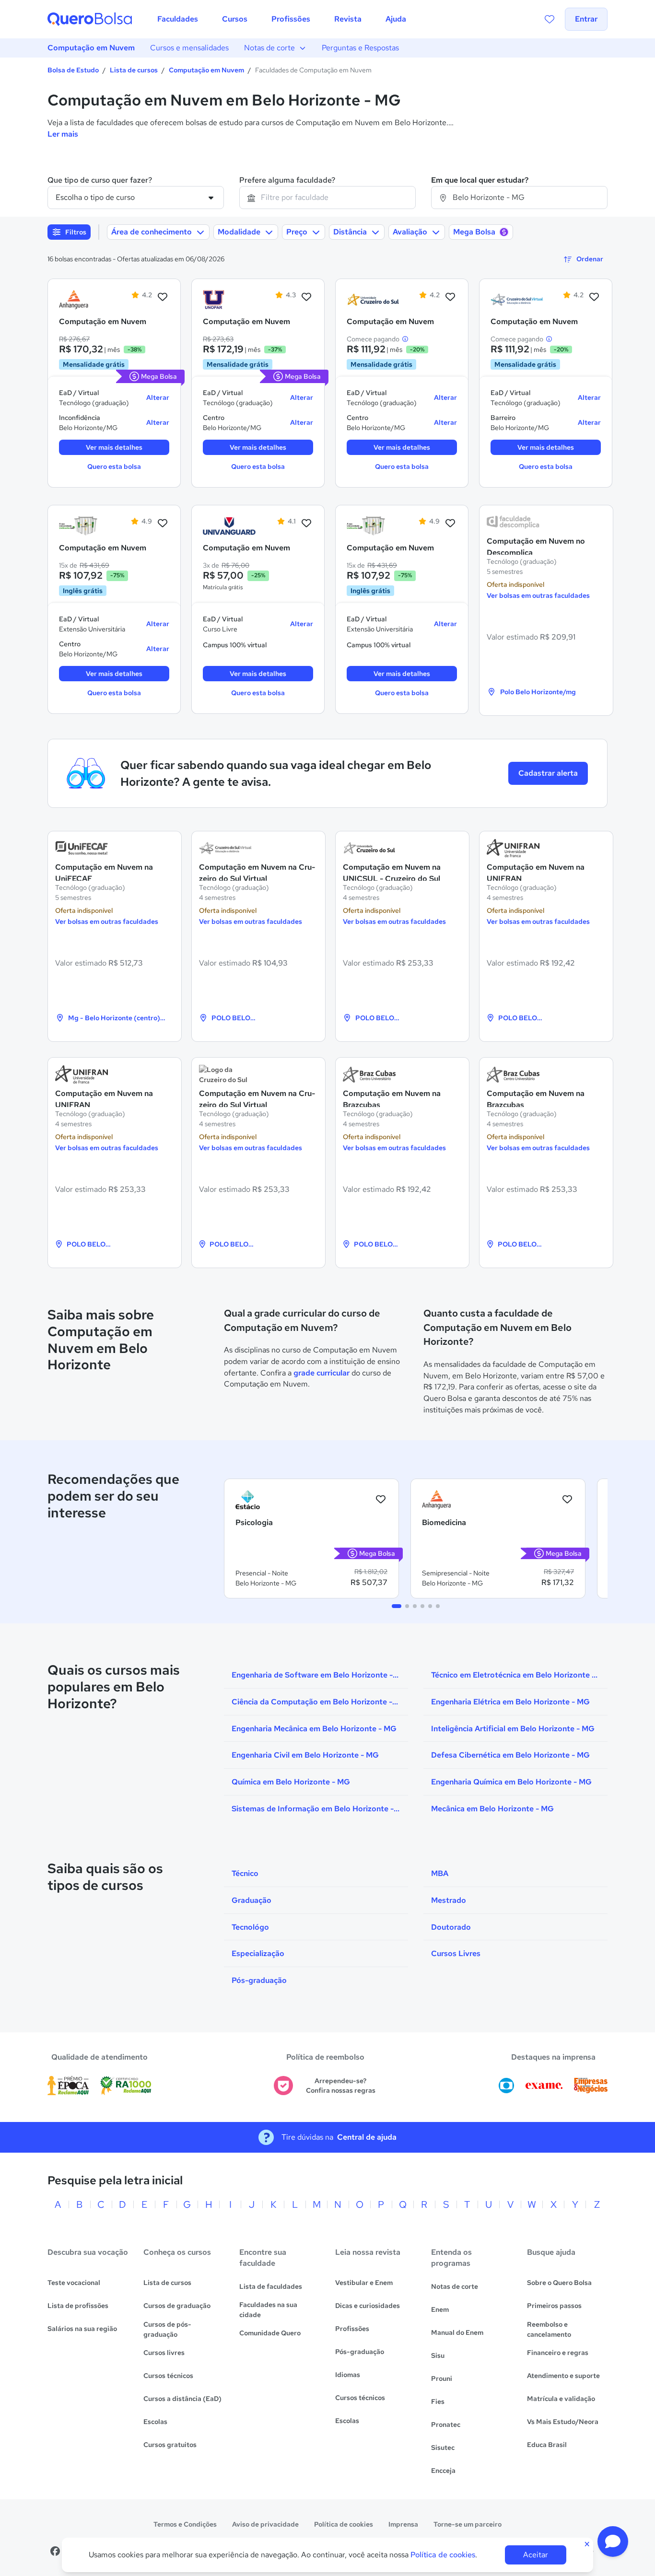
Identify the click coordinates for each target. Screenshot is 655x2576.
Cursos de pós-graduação (167, 2329)
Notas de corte (269, 48)
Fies (438, 2401)
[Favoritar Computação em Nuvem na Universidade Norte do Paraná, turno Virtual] (306, 297)
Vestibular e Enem (364, 2283)
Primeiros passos (554, 2306)
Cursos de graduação (177, 2306)
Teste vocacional (74, 2283)
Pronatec (446, 2424)
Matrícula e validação (561, 2399)
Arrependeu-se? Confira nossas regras (341, 2086)
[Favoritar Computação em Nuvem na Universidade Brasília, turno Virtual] (163, 524)
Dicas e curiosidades (368, 2306)
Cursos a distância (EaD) (182, 2399)
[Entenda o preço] (405, 339)
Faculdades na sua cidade (268, 2310)
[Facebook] (55, 2551)
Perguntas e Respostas (360, 48)
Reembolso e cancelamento (549, 2329)
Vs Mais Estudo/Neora (563, 2422)
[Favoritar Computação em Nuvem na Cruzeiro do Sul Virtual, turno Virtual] (594, 297)
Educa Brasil (547, 2445)
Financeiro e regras (558, 2353)
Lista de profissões (78, 2306)
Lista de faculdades (271, 2286)
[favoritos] (550, 19)
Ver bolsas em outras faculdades (538, 595)
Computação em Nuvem (91, 48)
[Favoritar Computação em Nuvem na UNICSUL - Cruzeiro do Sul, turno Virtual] (450, 297)
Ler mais (63, 134)
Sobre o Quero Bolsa (559, 2283)
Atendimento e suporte (563, 2376)
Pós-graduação (360, 2352)
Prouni (442, 2378)
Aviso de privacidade (265, 2524)
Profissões (352, 2329)
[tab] (397, 1606)
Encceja (443, 2471)
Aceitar (536, 2555)
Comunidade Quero (270, 2333)
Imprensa (403, 2524)
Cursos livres (164, 2353)
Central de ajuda (367, 2137)
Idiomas (348, 2375)
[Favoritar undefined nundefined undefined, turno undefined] (381, 1500)
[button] (613, 2541)
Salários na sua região (82, 2329)
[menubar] (282, 19)
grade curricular (322, 1373)
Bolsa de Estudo (73, 70)
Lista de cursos (134, 70)
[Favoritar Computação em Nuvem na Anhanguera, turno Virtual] (163, 297)
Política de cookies (344, 2524)
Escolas (155, 2422)
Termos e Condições (185, 2524)
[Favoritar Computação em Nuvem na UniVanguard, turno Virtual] (306, 524)
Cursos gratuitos (170, 2445)
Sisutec (443, 2448)
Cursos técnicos (168, 2376)
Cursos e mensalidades (189, 48)
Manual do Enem (457, 2332)
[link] (85, 300)
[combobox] (327, 198)
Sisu (438, 2355)
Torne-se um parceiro (468, 2524)
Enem (440, 2309)
